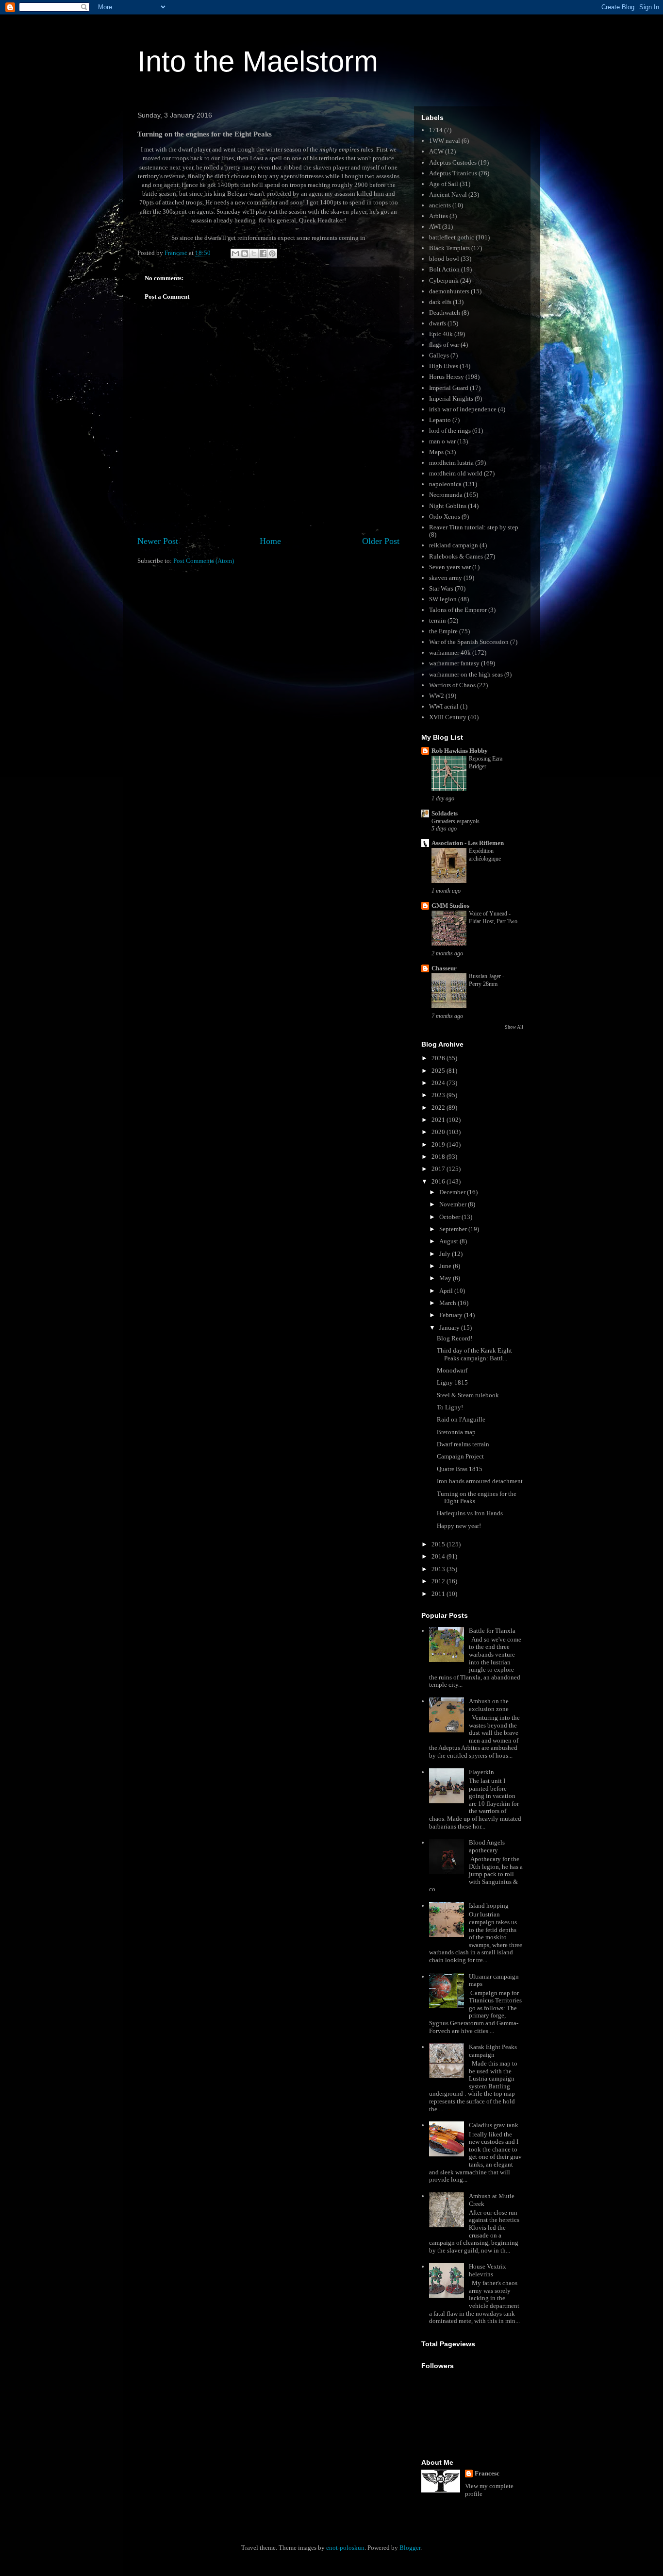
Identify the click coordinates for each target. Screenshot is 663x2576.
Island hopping (489, 1906)
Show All (514, 1027)
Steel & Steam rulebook (468, 1395)
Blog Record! (455, 1338)
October (450, 1217)
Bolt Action (444, 269)
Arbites (439, 216)
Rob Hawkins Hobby (460, 751)
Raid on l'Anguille (461, 1419)
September (454, 1229)
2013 (439, 1569)
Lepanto (440, 420)
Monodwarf (452, 1370)
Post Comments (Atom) (204, 561)
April (447, 1291)
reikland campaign (454, 545)
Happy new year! (459, 1526)
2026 (439, 1058)
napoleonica (445, 484)
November (454, 1204)
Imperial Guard (449, 388)
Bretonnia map (456, 1432)
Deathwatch (445, 313)
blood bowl (444, 259)
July (446, 1254)
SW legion (443, 599)
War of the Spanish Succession (469, 642)
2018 (439, 1157)
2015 (439, 1544)
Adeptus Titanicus (453, 173)
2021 (439, 1120)
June (446, 1266)
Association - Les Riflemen (468, 843)
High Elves (444, 366)
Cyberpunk (444, 280)
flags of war (444, 345)
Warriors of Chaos (452, 685)
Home (270, 541)
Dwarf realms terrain (463, 1444)
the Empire (443, 631)
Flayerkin (481, 1772)
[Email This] (235, 254)
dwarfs (438, 323)
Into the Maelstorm (258, 61)
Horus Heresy (447, 377)
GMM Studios (450, 906)
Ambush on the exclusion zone (489, 1705)
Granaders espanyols (456, 821)
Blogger (410, 2548)
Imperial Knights (451, 398)
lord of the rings (450, 431)
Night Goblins (448, 506)
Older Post (381, 541)
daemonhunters (449, 291)
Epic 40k (441, 334)
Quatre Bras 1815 (460, 1469)
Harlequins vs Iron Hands (470, 1513)
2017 (439, 1169)
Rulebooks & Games (456, 556)
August (449, 1241)
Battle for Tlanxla (492, 1631)
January (450, 1328)
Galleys (439, 355)
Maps (436, 452)
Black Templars (449, 248)
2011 (439, 1594)
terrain (438, 620)
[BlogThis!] (245, 254)
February (452, 1315)
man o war (442, 441)
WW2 (437, 696)
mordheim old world (456, 473)
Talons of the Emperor (458, 610)
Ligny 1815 (452, 1382)
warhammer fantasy (454, 663)
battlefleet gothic (452, 237)
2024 (439, 1083)
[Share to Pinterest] (272, 254)
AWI (435, 227)
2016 (439, 1181)
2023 (439, 1095)
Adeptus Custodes (453, 162)
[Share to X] (254, 254)
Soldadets (445, 813)
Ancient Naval (448, 195)
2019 (439, 1144)
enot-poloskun (345, 2548)
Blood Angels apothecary (487, 1846)
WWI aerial (444, 706)
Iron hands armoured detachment (480, 1481)
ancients (440, 205)
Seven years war (450, 567)
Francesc (487, 2473)
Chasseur (444, 968)
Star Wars (441, 588)
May (446, 1278)
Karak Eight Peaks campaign (493, 2051)
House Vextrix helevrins (488, 2270)
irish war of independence (463, 409)
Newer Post (158, 541)
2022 (439, 1108)
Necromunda (446, 495)
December (453, 1192)
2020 (439, 1132)
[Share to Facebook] (263, 254)
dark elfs (440, 302)
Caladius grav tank (494, 2125)
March (448, 1303)
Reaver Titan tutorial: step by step (474, 527)
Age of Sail (444, 184)
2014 (439, 1556)
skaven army (446, 578)
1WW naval (445, 141)
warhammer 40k (450, 652)
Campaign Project (460, 1456)
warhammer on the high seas (466, 674)
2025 (439, 1071)
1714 (436, 130)
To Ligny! (450, 1407)
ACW (436, 151)
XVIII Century (448, 717)
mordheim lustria (451, 463)
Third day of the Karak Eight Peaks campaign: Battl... (474, 1354)
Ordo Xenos (445, 517)
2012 (439, 1581)
